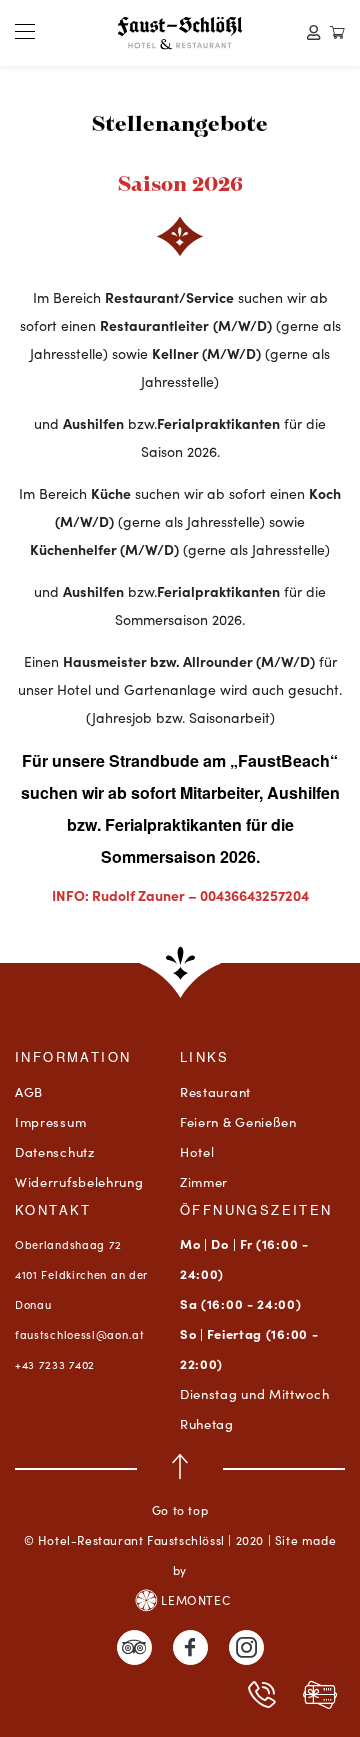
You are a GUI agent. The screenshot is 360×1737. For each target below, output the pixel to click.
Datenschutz (55, 1151)
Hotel (197, 1151)
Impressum (50, 1121)
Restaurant (215, 1091)
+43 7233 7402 (55, 1364)
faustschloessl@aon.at (80, 1334)
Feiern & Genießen (238, 1121)
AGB (29, 1091)
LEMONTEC (194, 1599)
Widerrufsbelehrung (79, 1181)
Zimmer (204, 1181)
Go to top (180, 1509)
